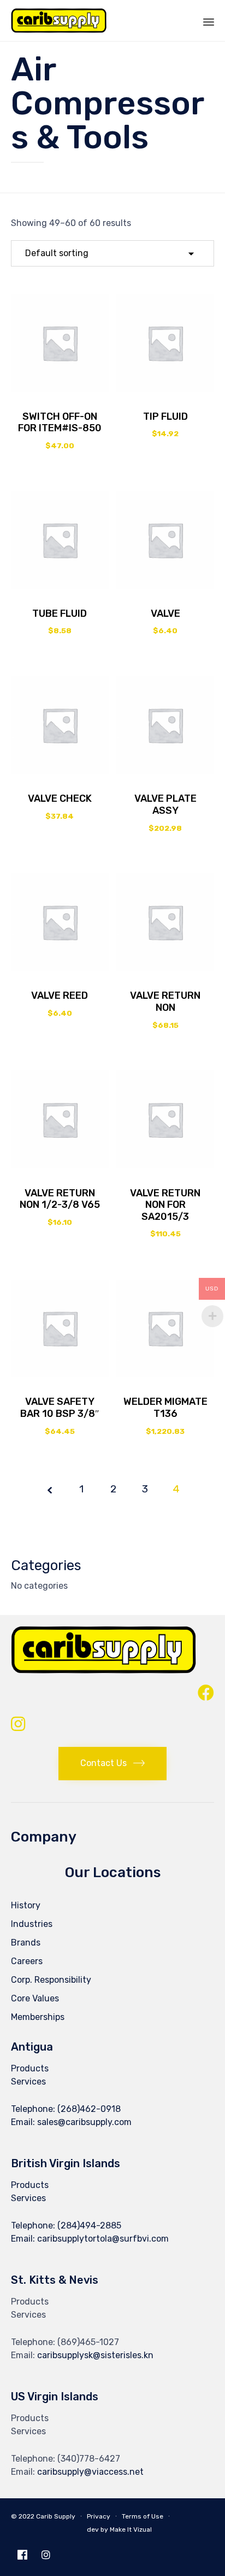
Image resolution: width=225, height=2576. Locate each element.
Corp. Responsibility (51, 1980)
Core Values (35, 1998)
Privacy (99, 2516)
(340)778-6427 (89, 2459)
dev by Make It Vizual (119, 2529)
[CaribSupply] (59, 21)
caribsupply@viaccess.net (90, 2472)
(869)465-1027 (88, 2342)
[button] (112, 1764)
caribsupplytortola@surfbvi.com (103, 2239)
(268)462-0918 (89, 2109)
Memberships (38, 2017)
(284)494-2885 (89, 2225)
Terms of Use (143, 2516)
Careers (27, 1961)
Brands (26, 1943)
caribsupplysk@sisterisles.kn (95, 2355)
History (26, 1905)
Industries (32, 1924)
